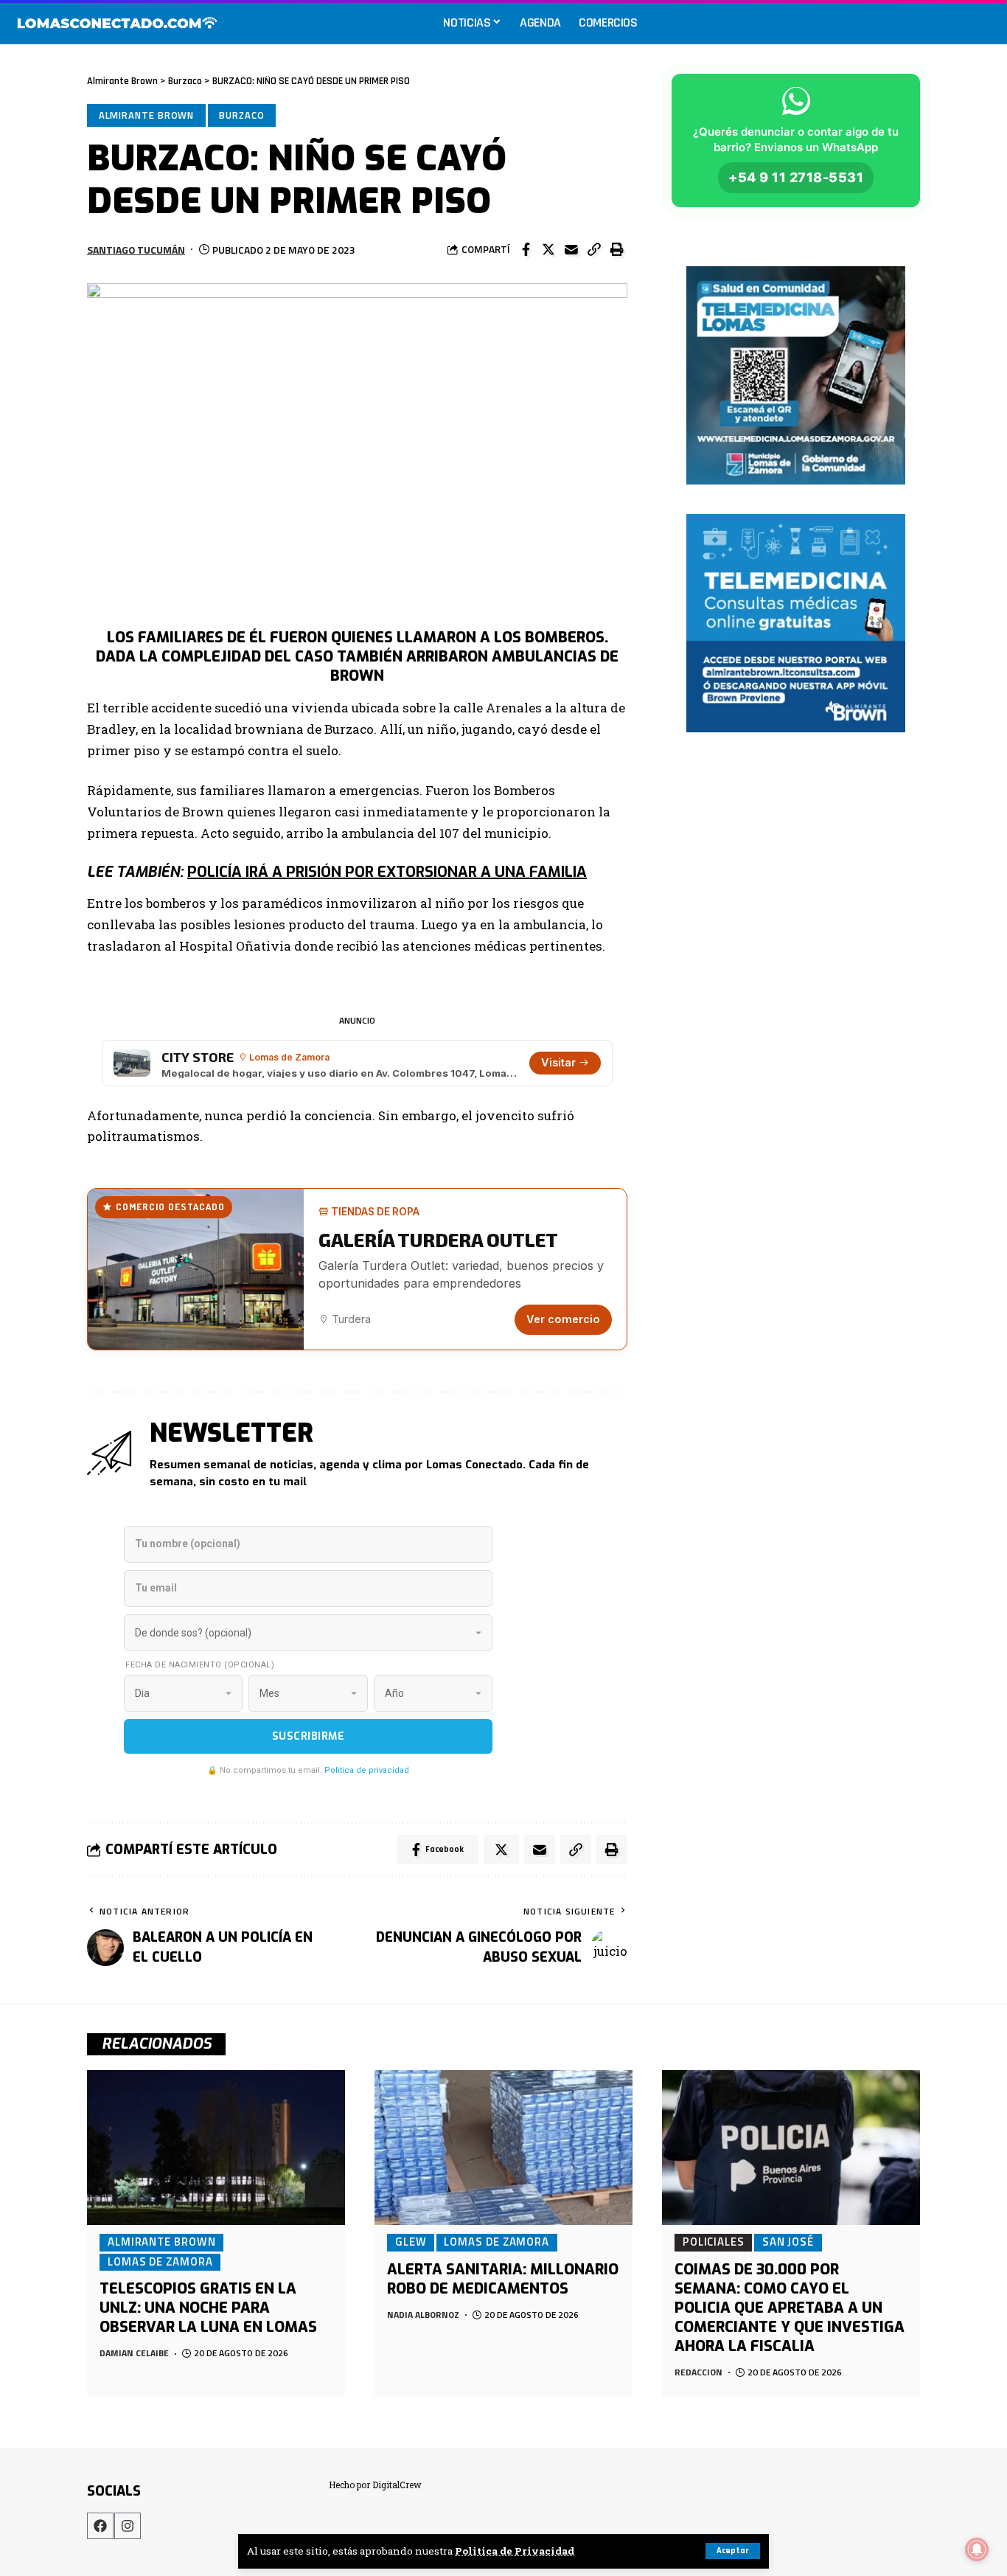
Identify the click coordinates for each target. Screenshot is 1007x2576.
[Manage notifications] (977, 2549)
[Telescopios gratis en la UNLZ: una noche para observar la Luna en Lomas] (216, 2148)
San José (788, 2242)
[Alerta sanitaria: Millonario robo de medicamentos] (503, 2148)
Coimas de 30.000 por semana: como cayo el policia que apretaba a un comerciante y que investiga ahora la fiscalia (790, 2308)
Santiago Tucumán (136, 250)
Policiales (714, 2242)
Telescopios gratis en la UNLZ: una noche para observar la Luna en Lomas (208, 2308)
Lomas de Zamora (160, 2262)
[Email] (571, 249)
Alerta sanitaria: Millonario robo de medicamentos (503, 2279)
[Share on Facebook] (526, 249)
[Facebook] (100, 2526)
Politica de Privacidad (515, 2551)
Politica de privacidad (367, 1770)
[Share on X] (548, 249)
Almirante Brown (147, 115)
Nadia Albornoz (423, 2315)
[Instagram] (128, 2526)
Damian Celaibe (134, 2353)
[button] (594, 249)
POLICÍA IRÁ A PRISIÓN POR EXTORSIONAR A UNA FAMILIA (387, 872)
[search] (980, 22)
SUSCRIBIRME (309, 1736)
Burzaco (241, 115)
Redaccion (698, 2372)
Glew (411, 2242)
